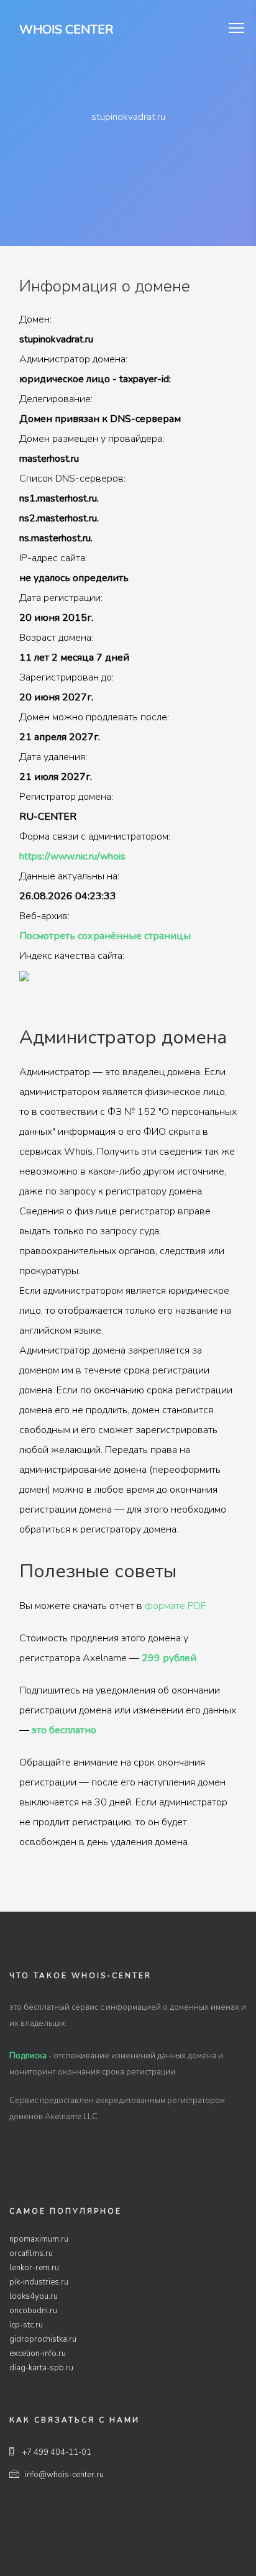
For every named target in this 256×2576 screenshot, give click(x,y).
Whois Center (66, 30)
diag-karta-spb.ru (41, 2368)
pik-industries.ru (39, 2282)
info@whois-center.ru (64, 2475)
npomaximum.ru (39, 2239)
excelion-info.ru (38, 2354)
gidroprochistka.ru (43, 2339)
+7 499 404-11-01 (56, 2452)
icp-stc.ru (26, 2325)
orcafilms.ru (31, 2253)
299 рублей (169, 1658)
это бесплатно (64, 1730)
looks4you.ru (34, 2296)
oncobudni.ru (33, 2311)
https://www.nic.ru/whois (72, 856)
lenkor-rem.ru (34, 2268)
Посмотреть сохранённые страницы (105, 936)
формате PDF (175, 1606)
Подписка (28, 2056)
